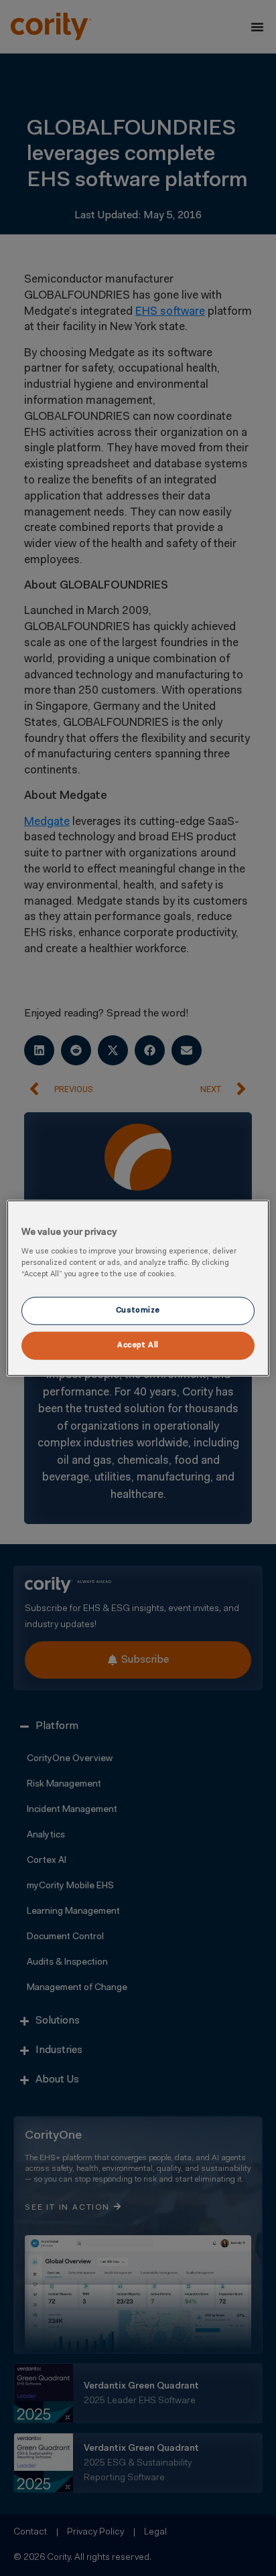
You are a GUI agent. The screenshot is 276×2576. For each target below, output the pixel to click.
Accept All (138, 1345)
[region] (138, 1288)
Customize (138, 1310)
